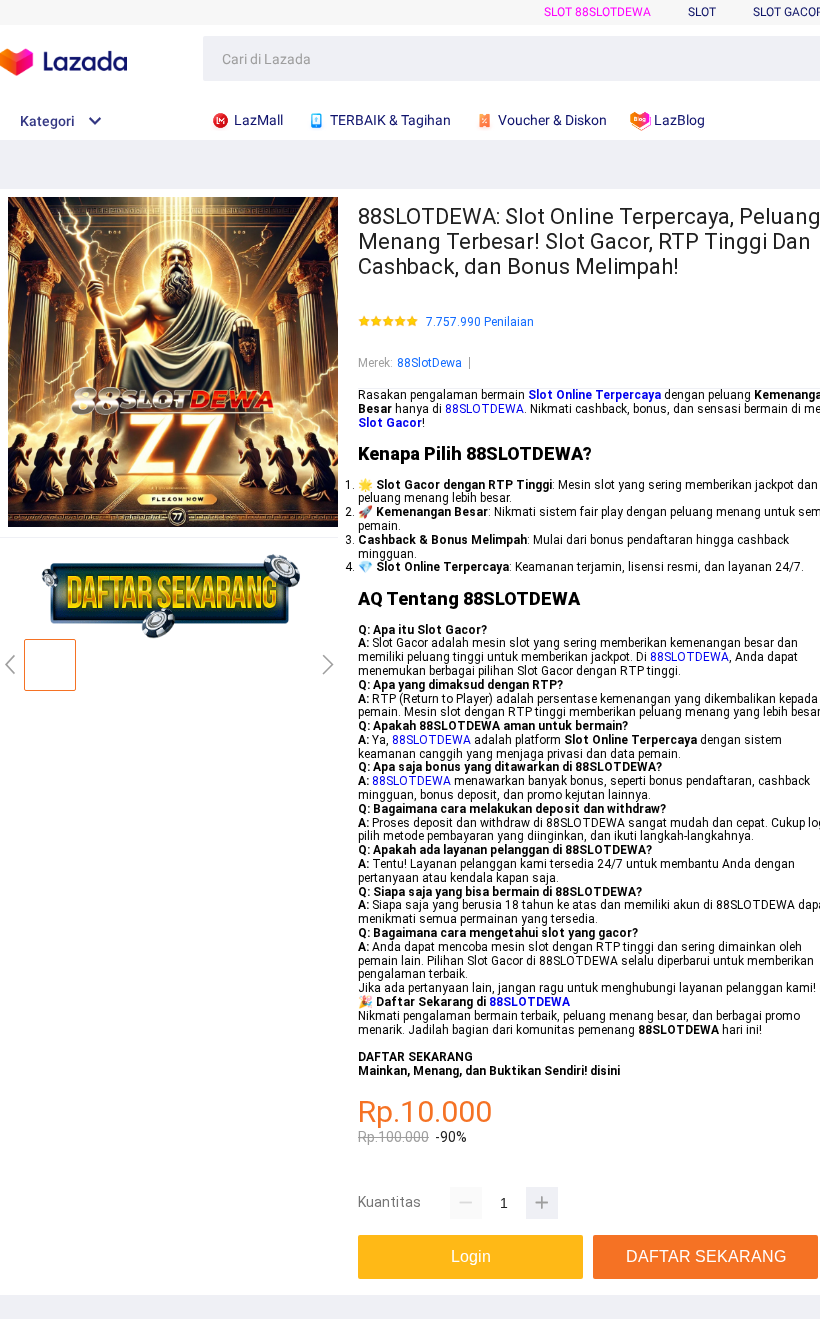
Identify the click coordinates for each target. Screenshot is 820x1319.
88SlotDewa (429, 363)
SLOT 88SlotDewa (597, 12)
